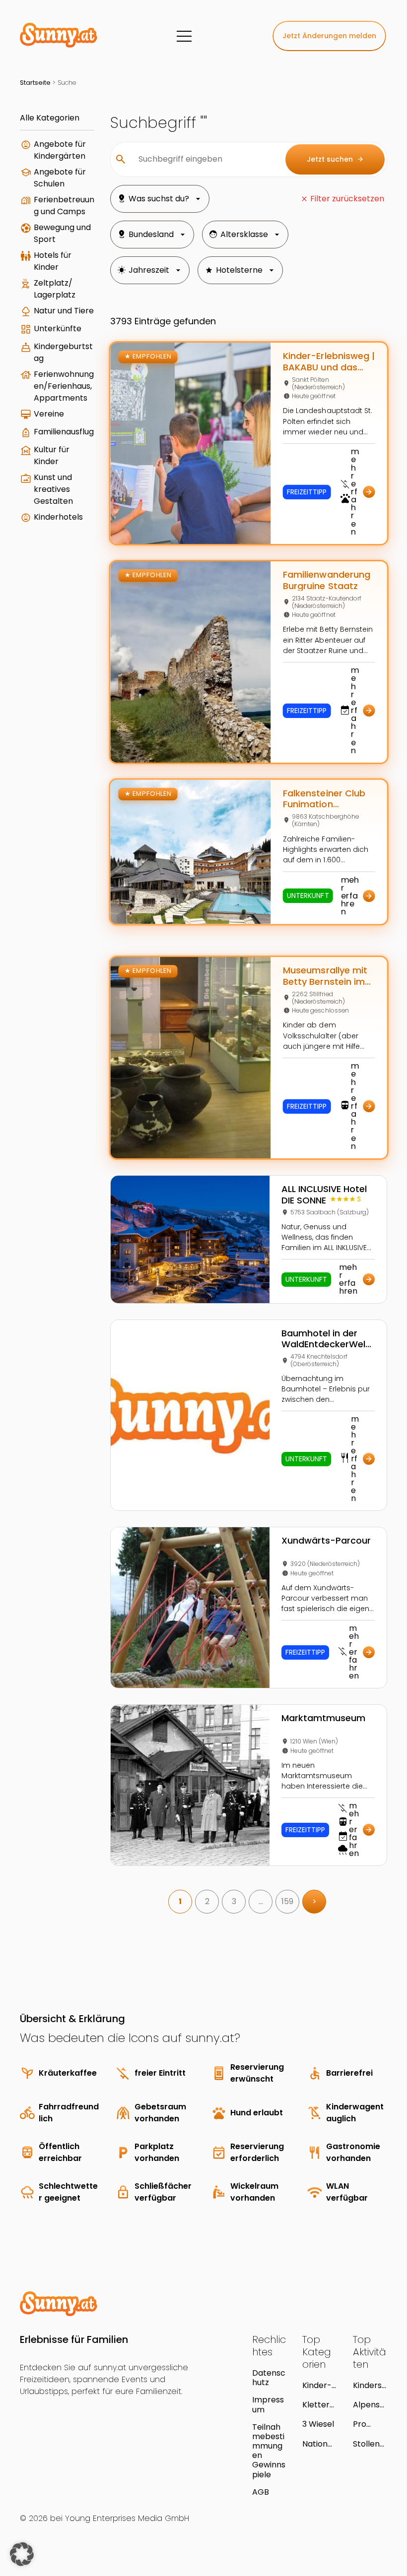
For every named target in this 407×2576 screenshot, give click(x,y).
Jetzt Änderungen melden (329, 36)
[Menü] (184, 36)
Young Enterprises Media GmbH (127, 2518)
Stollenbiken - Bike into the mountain (370, 2444)
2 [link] (207, 1901)
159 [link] (287, 1901)
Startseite (35, 83)
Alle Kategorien (50, 118)
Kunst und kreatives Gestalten (53, 489)
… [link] (261, 1901)
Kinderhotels (58, 517)
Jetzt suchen (335, 159)
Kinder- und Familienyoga (318, 2385)
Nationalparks (318, 2444)
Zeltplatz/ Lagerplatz (55, 289)
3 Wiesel (318, 2424)
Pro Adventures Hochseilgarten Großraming (369, 2424)
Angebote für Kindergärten (60, 150)
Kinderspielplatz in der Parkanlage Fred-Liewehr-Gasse (370, 2385)
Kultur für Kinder (52, 455)
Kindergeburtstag (63, 352)
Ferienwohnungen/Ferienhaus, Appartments (64, 386)
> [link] (314, 1901)
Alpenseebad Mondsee (369, 2405)
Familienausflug (64, 432)
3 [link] (234, 1901)
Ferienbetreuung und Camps (64, 206)
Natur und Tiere (64, 311)
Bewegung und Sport (62, 233)
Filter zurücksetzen (347, 199)
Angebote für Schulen (60, 178)
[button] (22, 2554)
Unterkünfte (58, 329)
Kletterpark (319, 2405)
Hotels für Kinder (53, 261)
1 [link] (180, 1901)
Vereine (49, 414)
